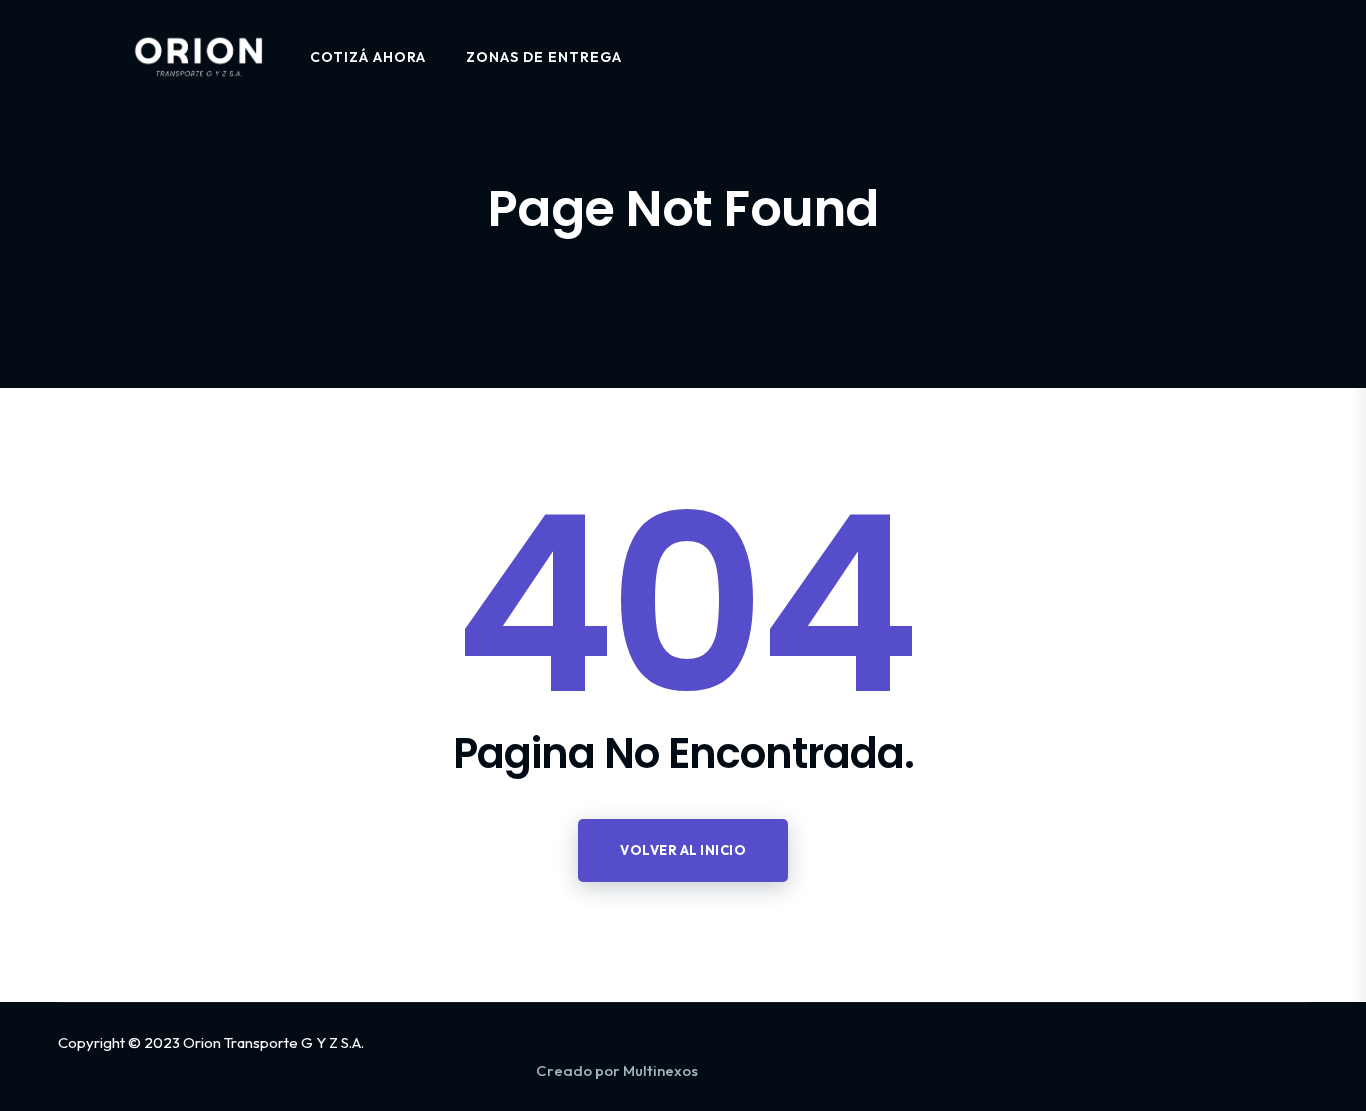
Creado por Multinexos (617, 1070)
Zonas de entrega (544, 57)
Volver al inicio (683, 850)
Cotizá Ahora (368, 57)
